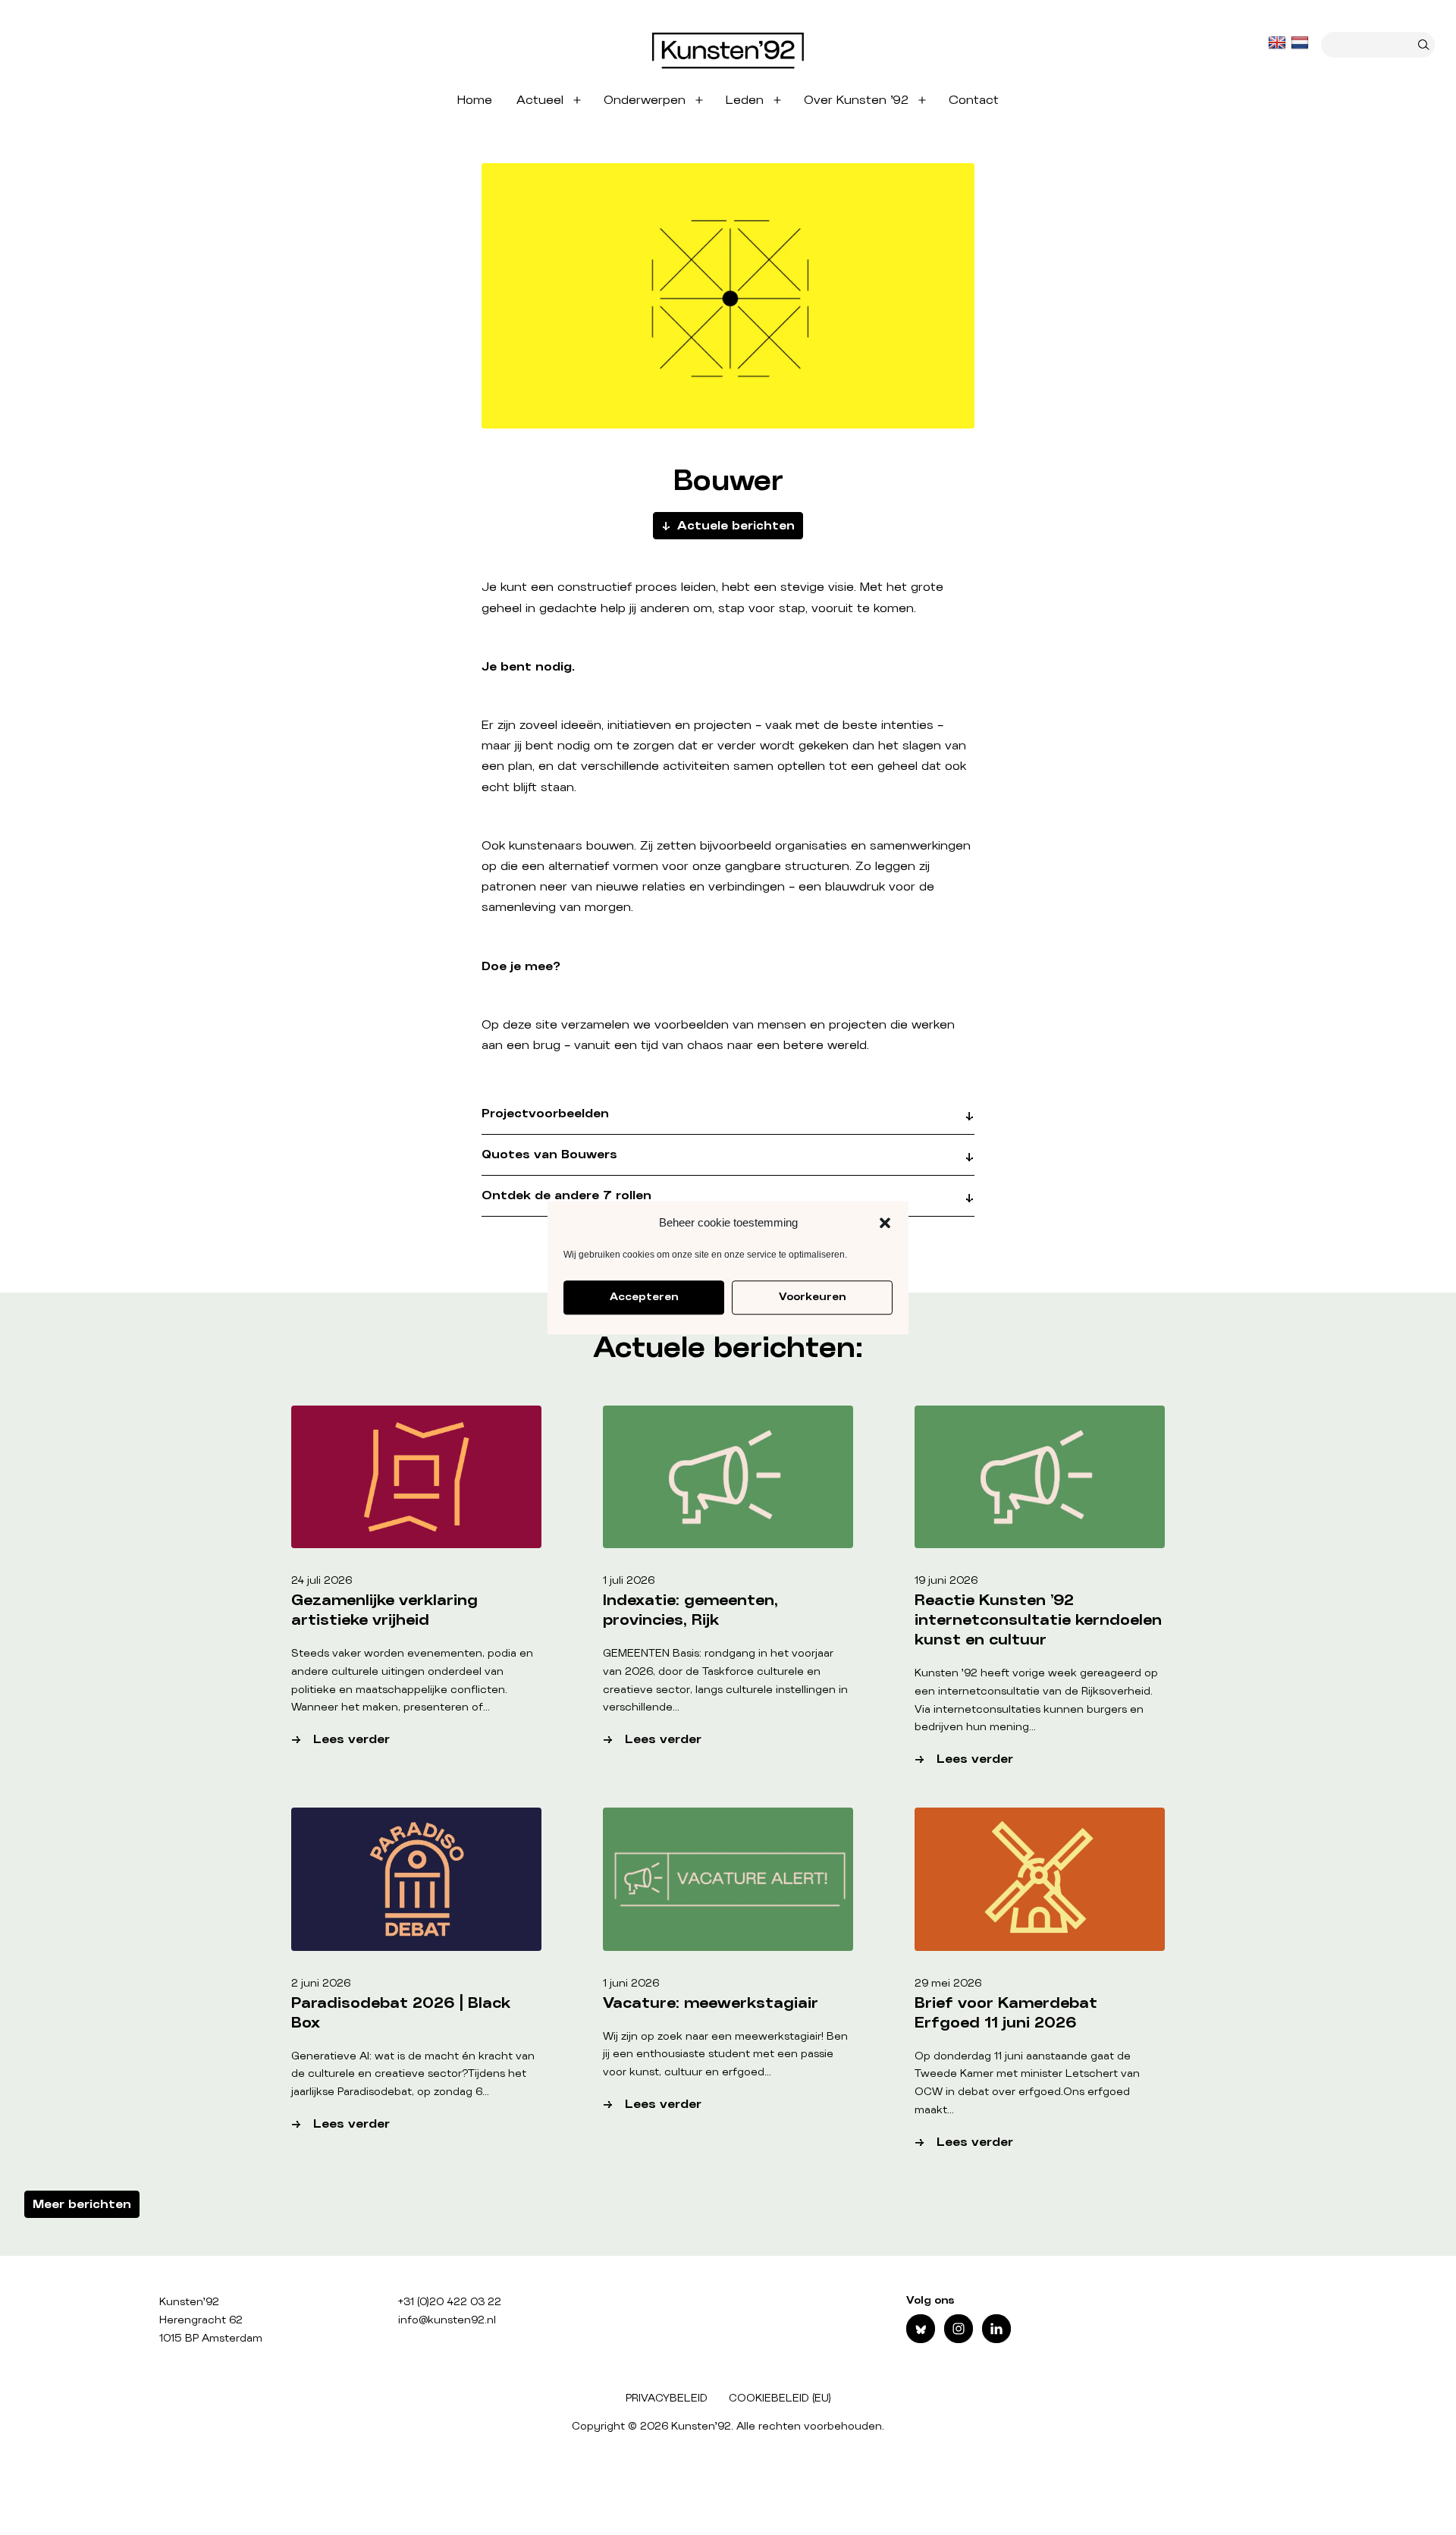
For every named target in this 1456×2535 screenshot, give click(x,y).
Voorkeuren (812, 1297)
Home (475, 100)
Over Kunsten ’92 (856, 100)
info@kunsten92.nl (447, 2320)
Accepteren (644, 1297)
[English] (1279, 43)
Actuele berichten (736, 526)
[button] (885, 1223)
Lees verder (390, 1741)
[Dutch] (1301, 43)
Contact (974, 100)
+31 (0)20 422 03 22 (450, 2302)
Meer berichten (82, 2204)
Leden (745, 100)
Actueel (540, 100)
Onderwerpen (645, 100)
